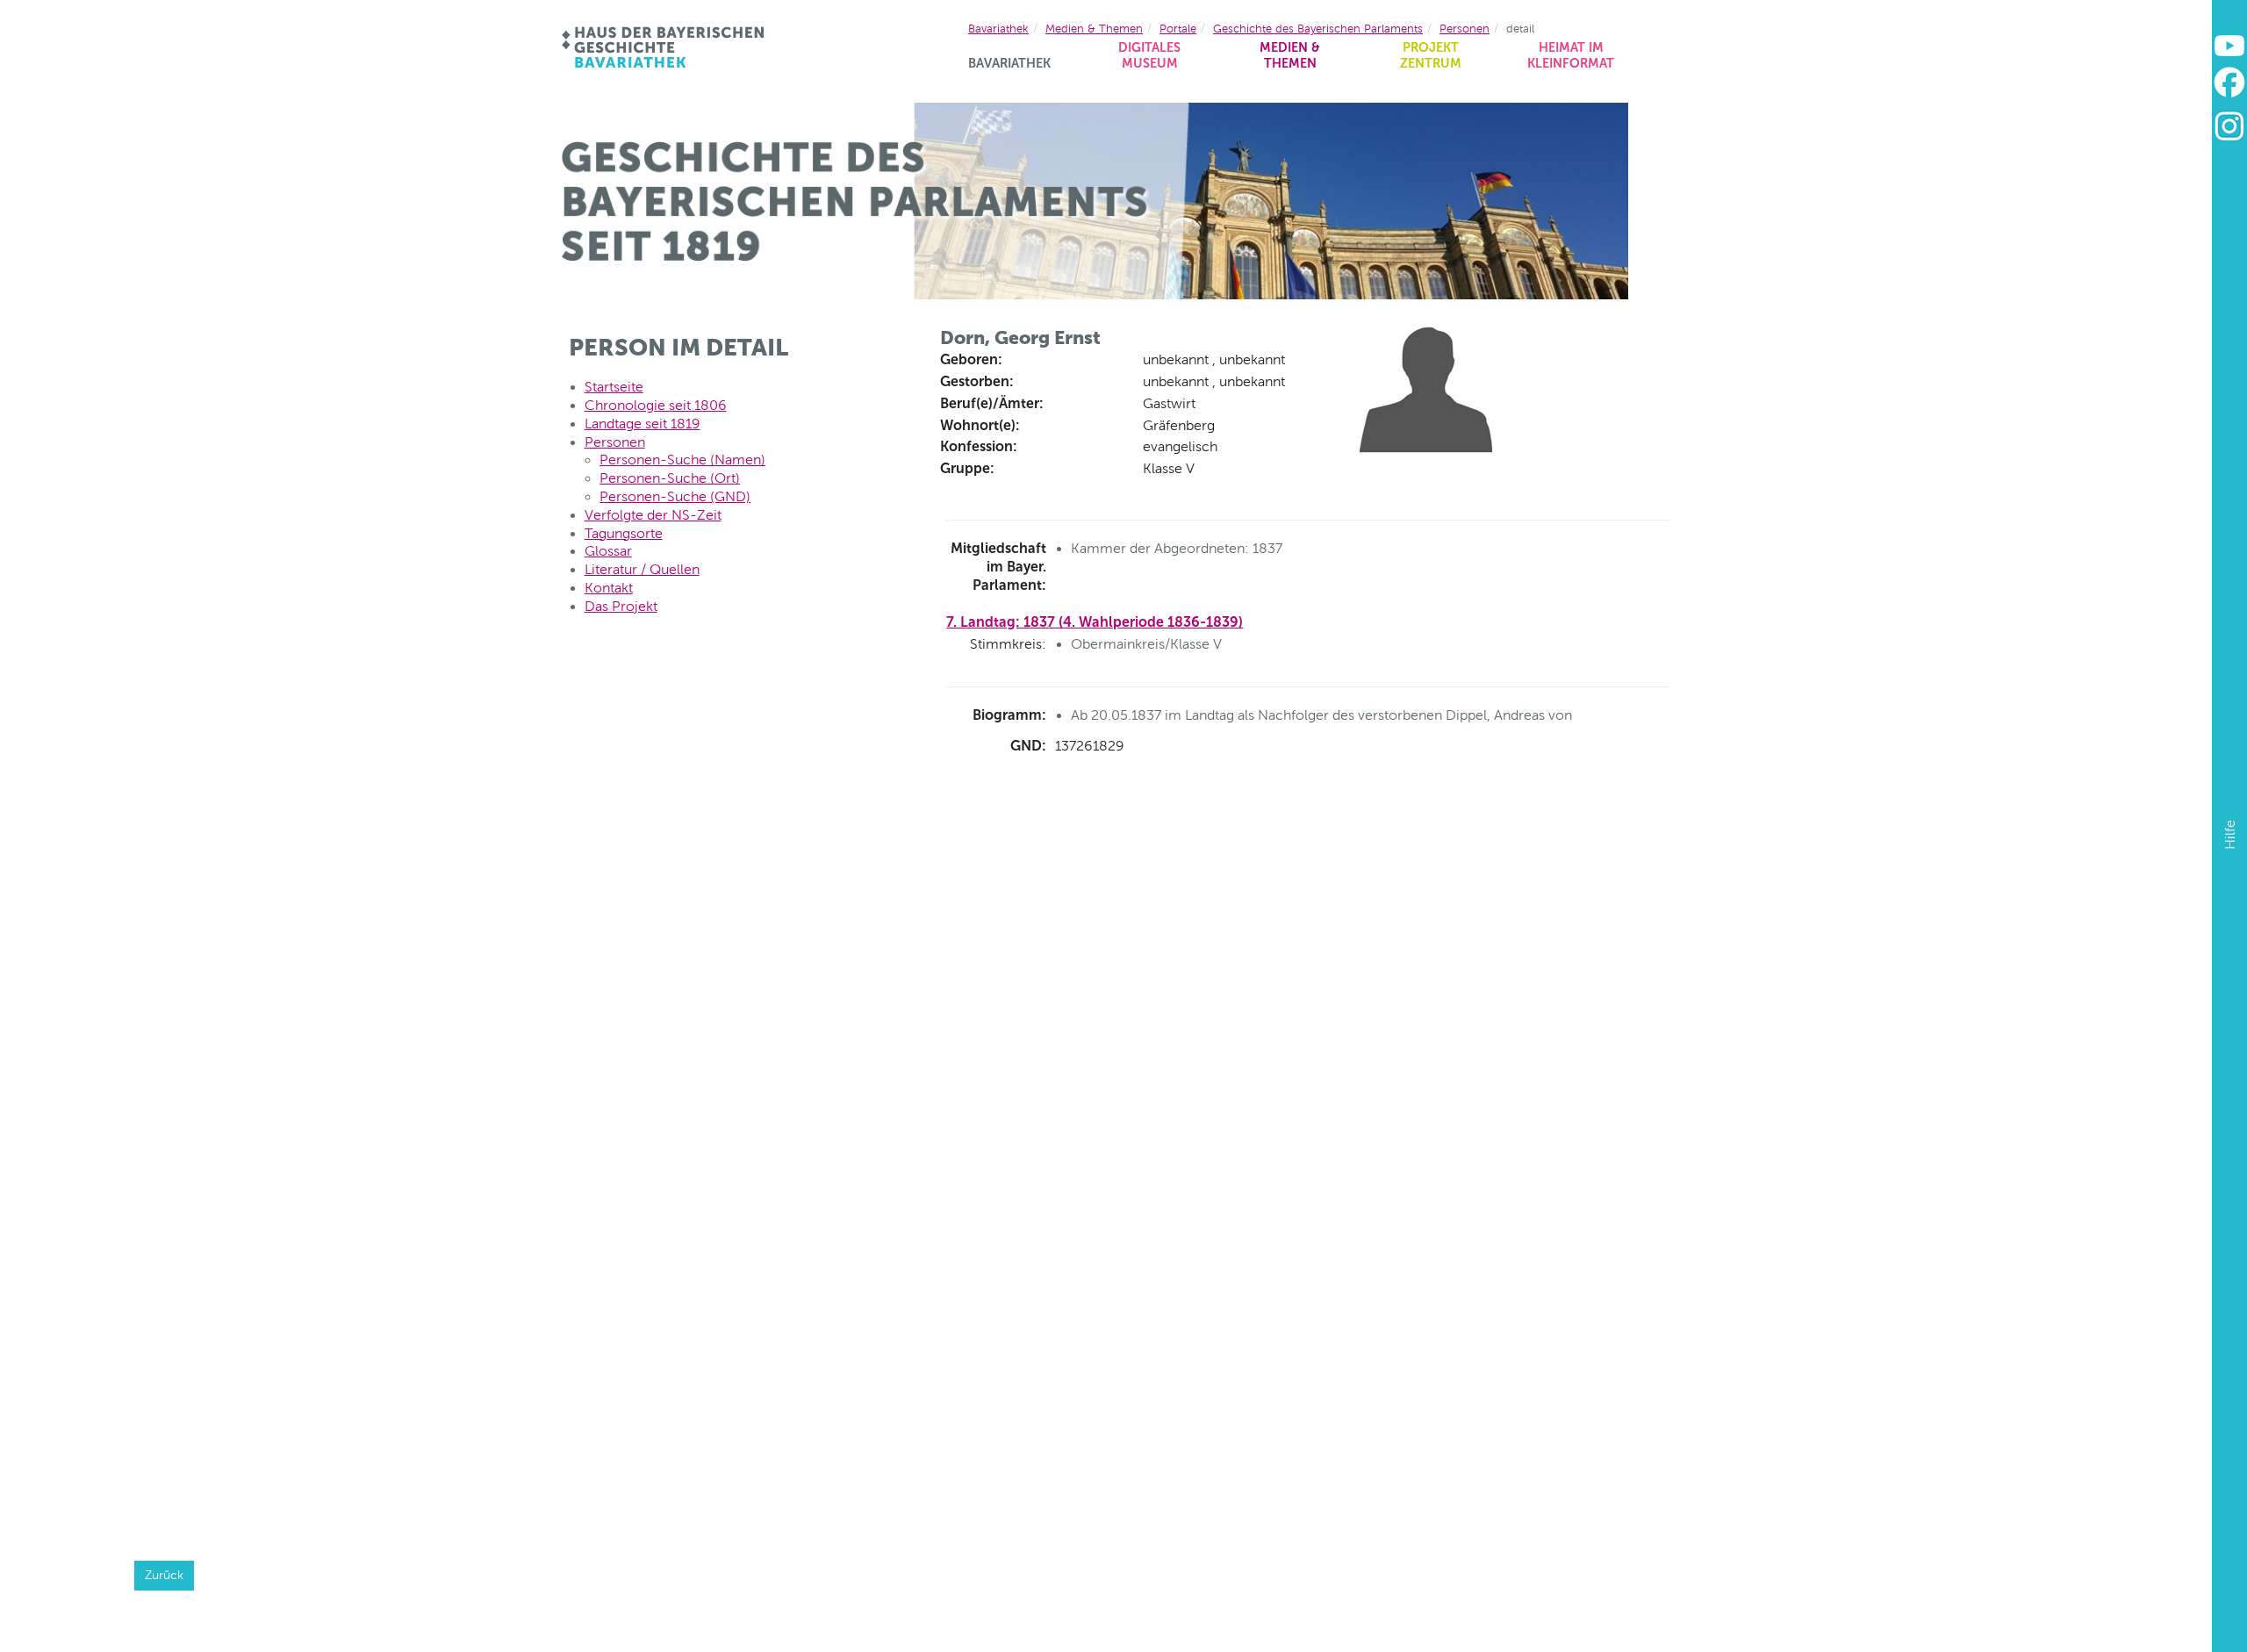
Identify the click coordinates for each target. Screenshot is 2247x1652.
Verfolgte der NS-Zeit (653, 515)
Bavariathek (1009, 63)
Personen (1464, 29)
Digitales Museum (1149, 56)
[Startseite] (664, 47)
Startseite (614, 387)
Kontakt (609, 588)
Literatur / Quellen (642, 569)
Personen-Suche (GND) (675, 496)
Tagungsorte (624, 533)
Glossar (608, 551)
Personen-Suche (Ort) (670, 478)
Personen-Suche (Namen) (682, 460)
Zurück (164, 1575)
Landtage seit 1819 (643, 424)
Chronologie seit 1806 (656, 405)
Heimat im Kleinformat (1571, 56)
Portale (1178, 29)
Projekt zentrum (1431, 56)
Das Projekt (621, 606)
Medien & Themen (1290, 56)
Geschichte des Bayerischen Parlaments (1318, 29)
